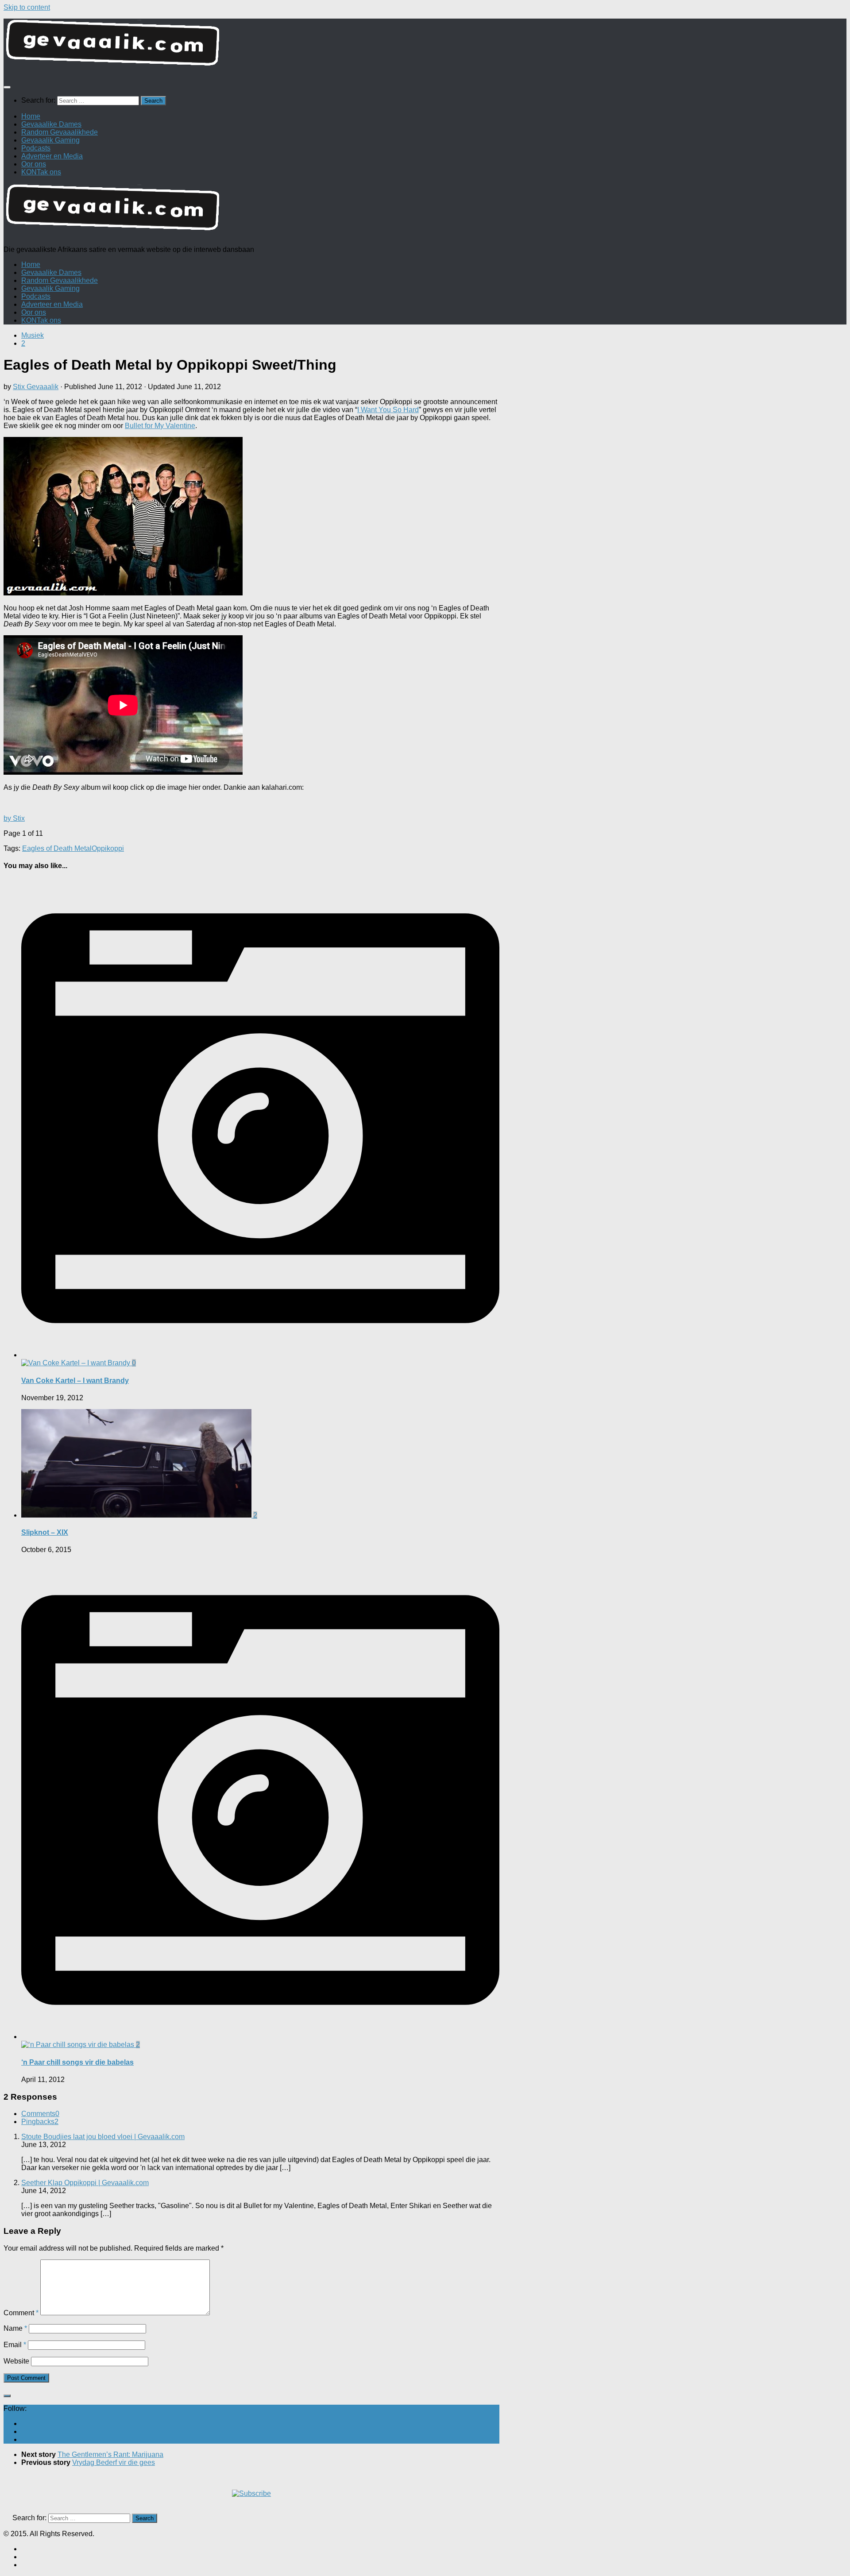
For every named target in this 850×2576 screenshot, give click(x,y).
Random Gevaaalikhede (60, 132)
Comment (21, 2313)
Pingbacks (40, 2122)
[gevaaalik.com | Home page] (425, 46)
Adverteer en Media (52, 156)
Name (15, 2328)
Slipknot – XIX (45, 1532)
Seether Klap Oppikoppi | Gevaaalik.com (85, 2183)
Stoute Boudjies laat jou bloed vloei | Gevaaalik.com (103, 2137)
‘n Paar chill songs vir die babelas (77, 2062)
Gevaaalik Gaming (50, 140)
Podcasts (36, 148)
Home (31, 116)
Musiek (33, 335)
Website (16, 2361)
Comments (40, 2114)
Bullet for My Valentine (160, 426)
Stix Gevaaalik (36, 387)
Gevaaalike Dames (51, 124)
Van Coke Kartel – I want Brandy (75, 1381)
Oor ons (34, 164)
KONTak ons (41, 172)
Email (15, 2345)
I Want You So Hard (388, 410)
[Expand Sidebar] (7, 2396)
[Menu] (7, 87)
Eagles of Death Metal (57, 848)
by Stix (14, 818)
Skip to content (27, 7)
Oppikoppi (108, 848)
